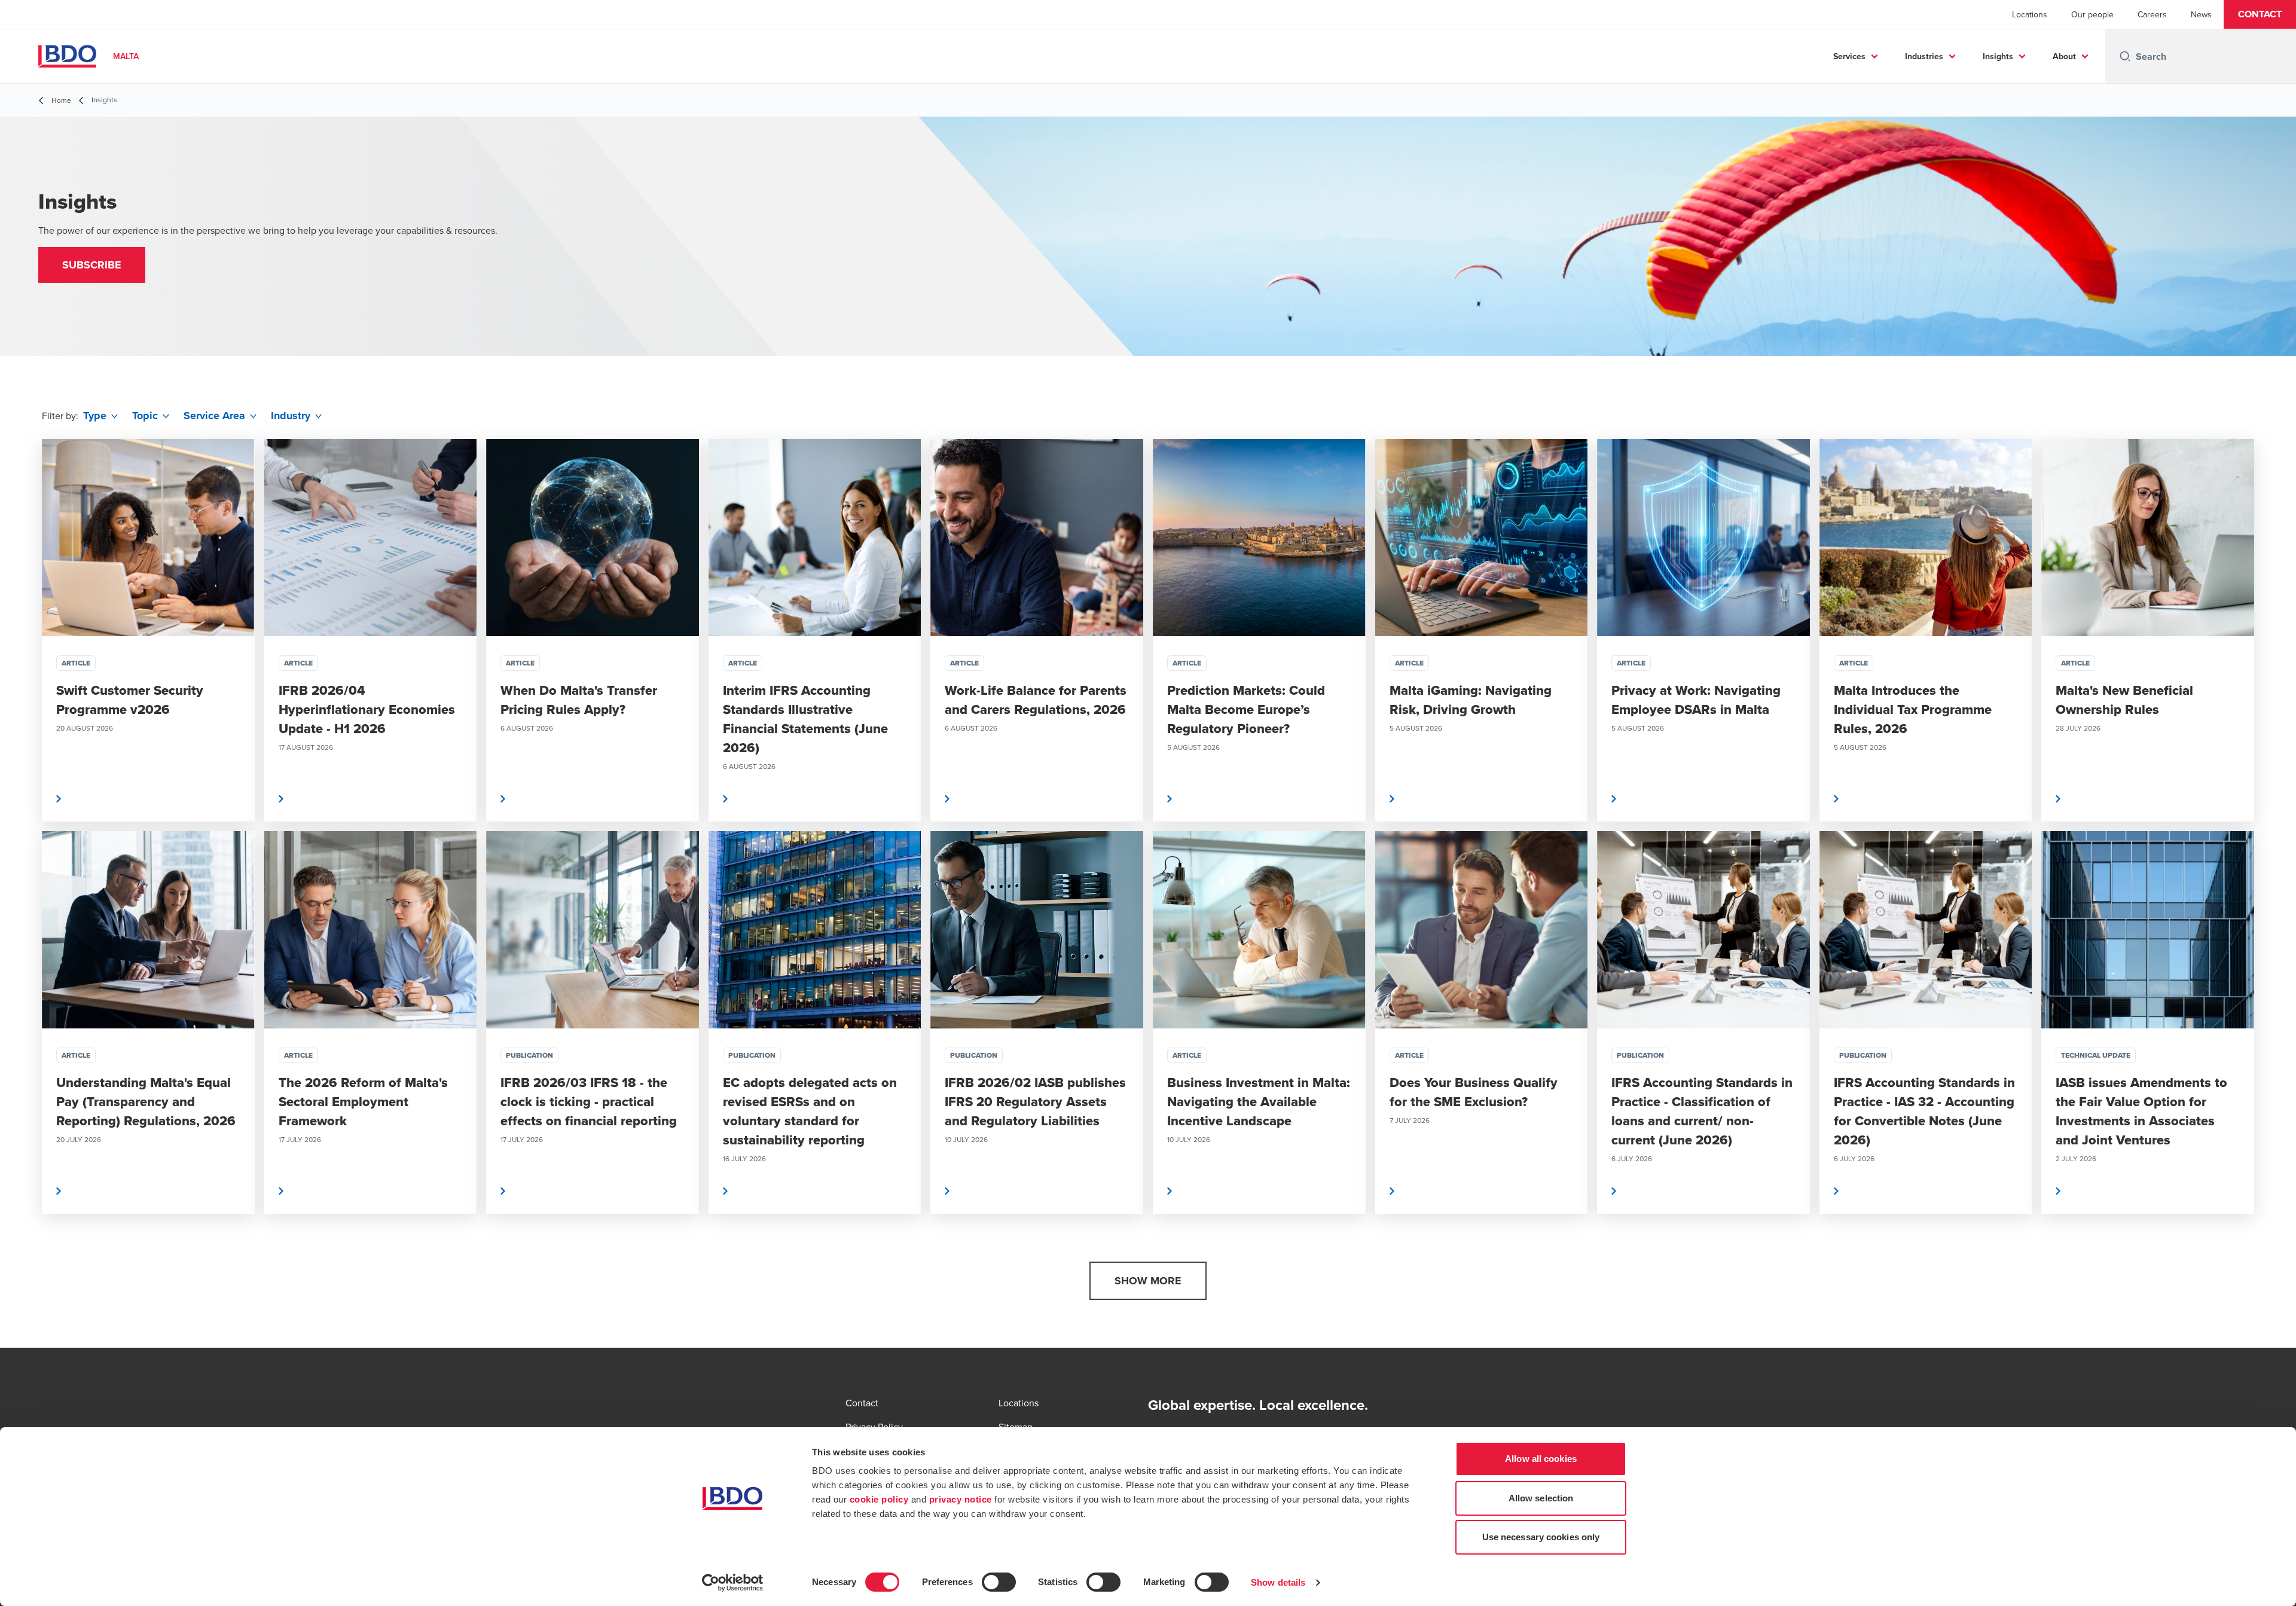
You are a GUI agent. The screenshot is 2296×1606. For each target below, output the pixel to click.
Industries (1924, 56)
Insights (1998, 56)
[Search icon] (2125, 56)
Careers (2152, 14)
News (2201, 14)
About (2064, 56)
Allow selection (1541, 1498)
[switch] (999, 1582)
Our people (2092, 14)
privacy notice (961, 1499)
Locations (2030, 14)
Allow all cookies (1541, 1459)
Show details (1278, 1582)
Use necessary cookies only (1541, 1537)
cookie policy (879, 1499)
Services (1849, 56)
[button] (2260, 14)
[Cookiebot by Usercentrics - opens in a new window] (733, 1583)
